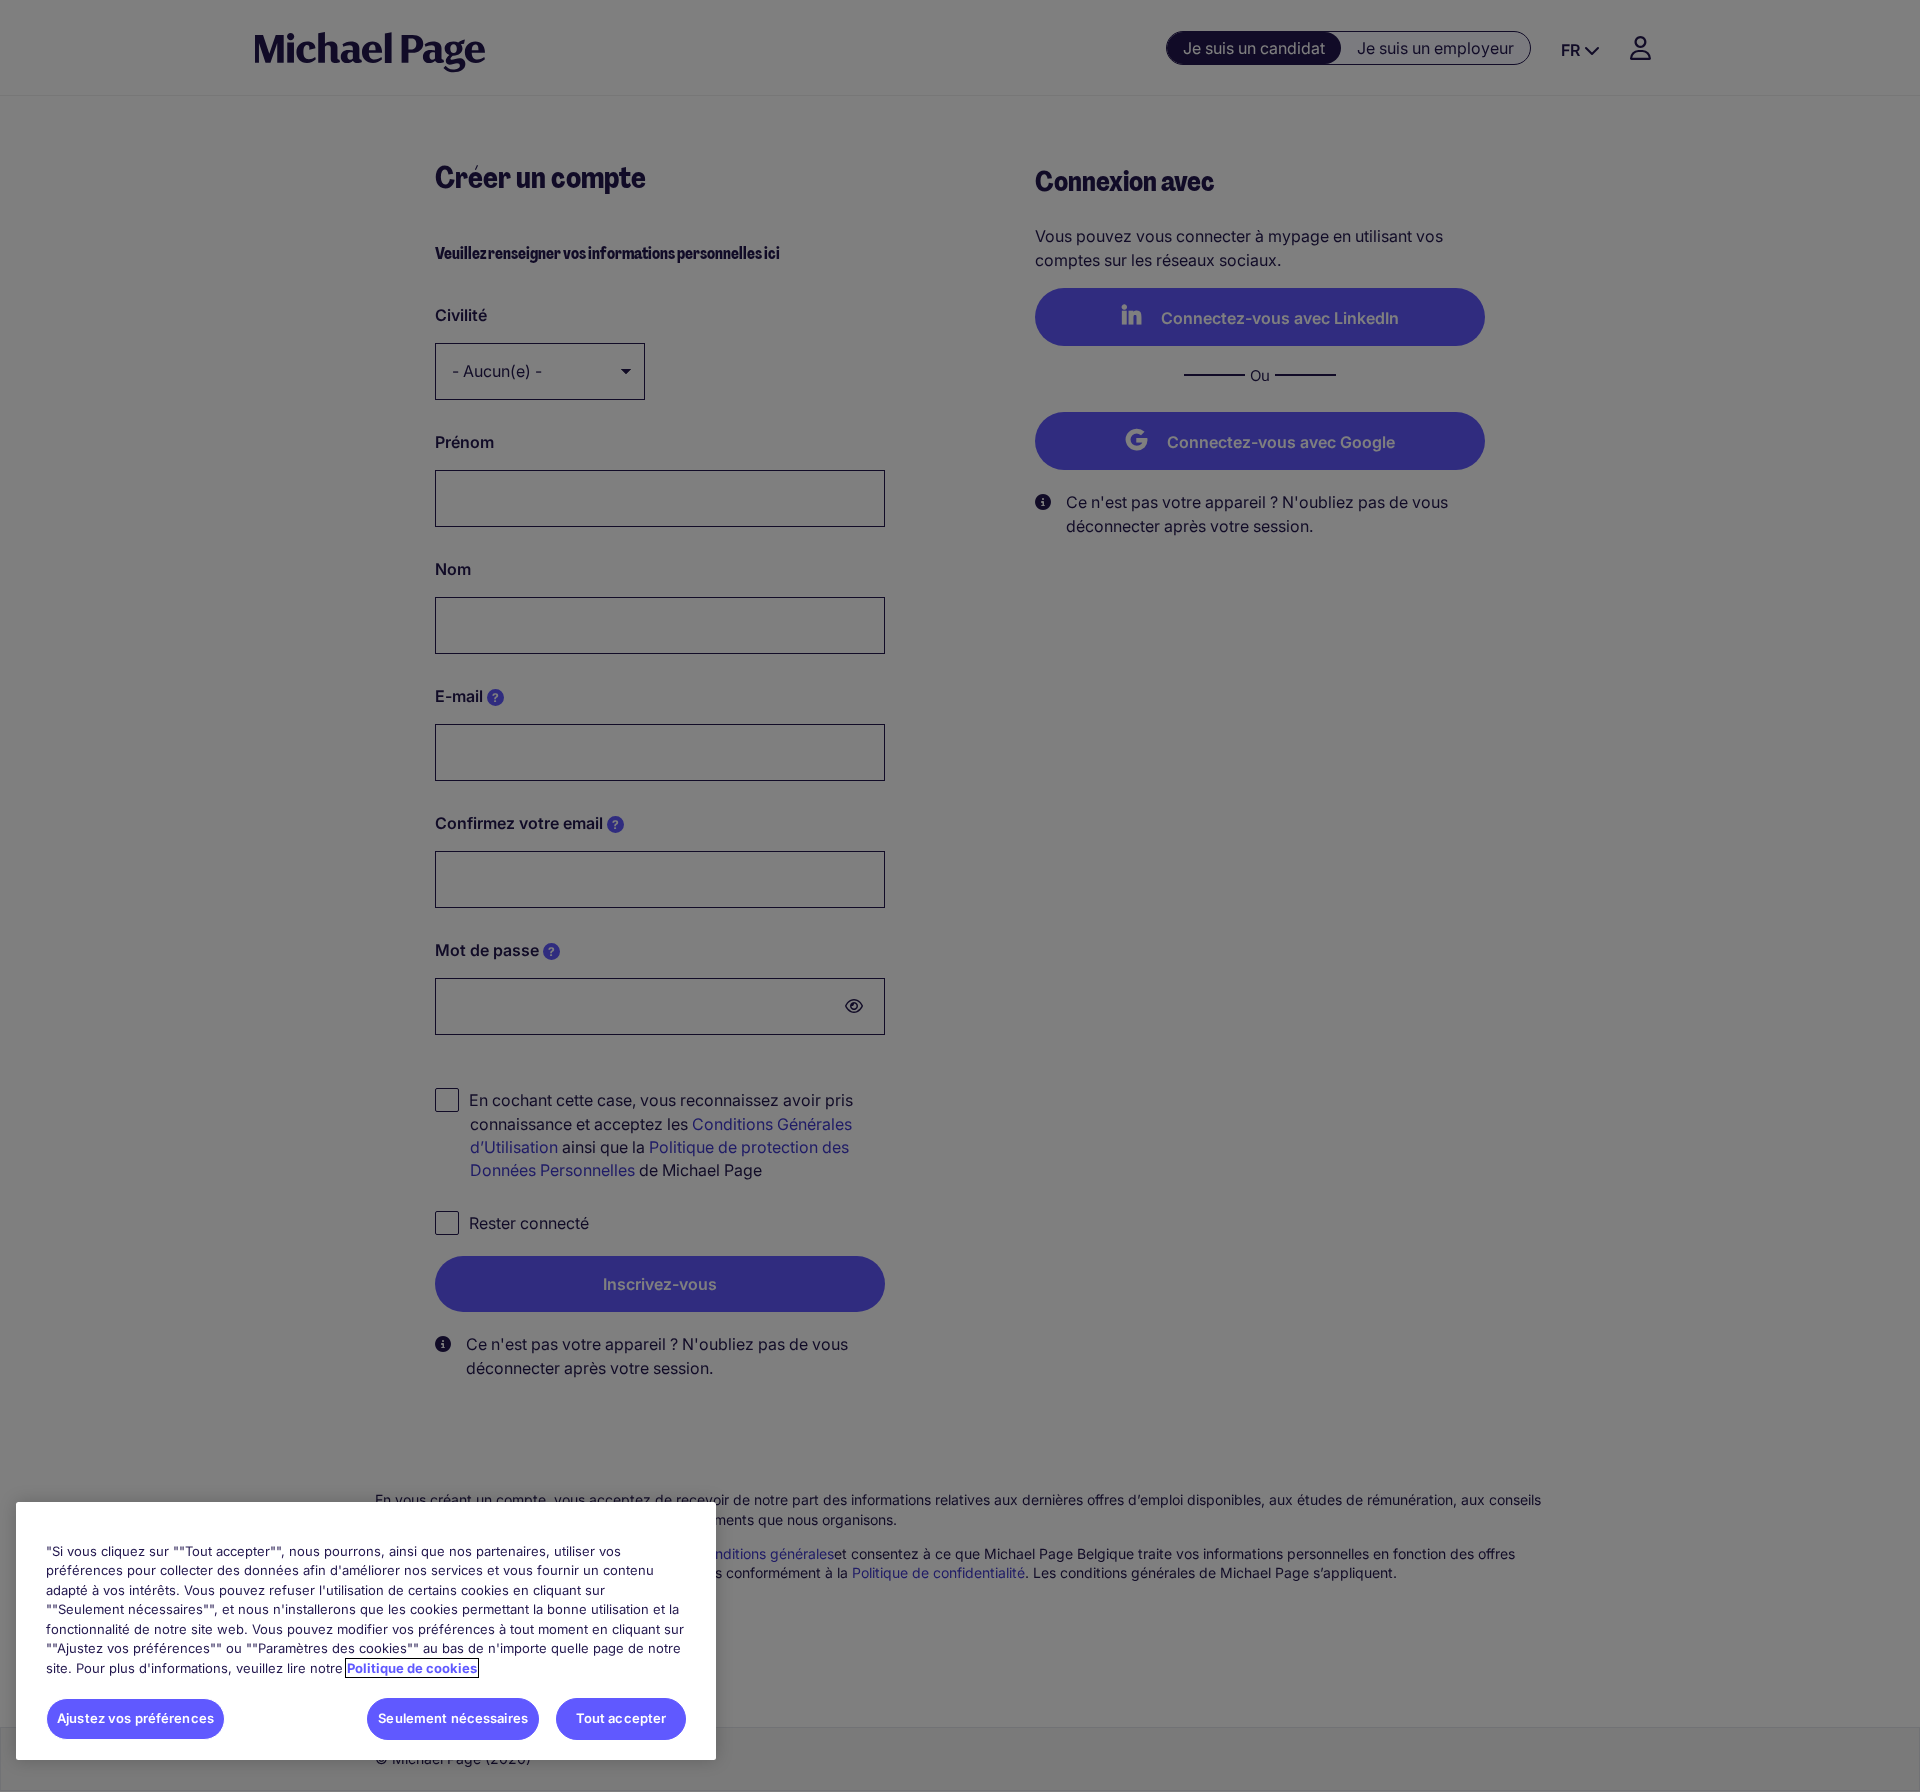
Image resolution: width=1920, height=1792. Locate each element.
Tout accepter (621, 1718)
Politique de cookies (412, 1668)
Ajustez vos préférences (135, 1718)
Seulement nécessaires (453, 1718)
